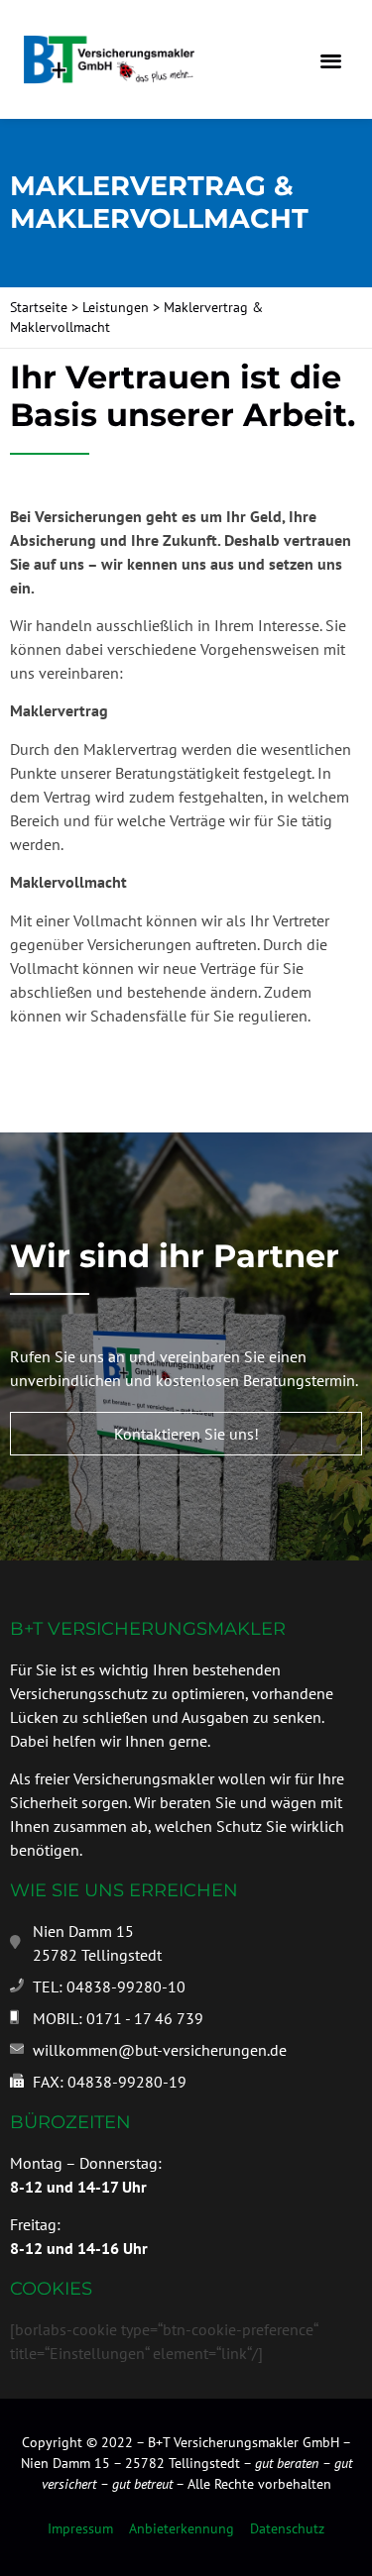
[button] (331, 60)
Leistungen (116, 307)
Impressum (80, 2528)
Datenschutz (287, 2528)
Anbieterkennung (182, 2528)
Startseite (39, 307)
